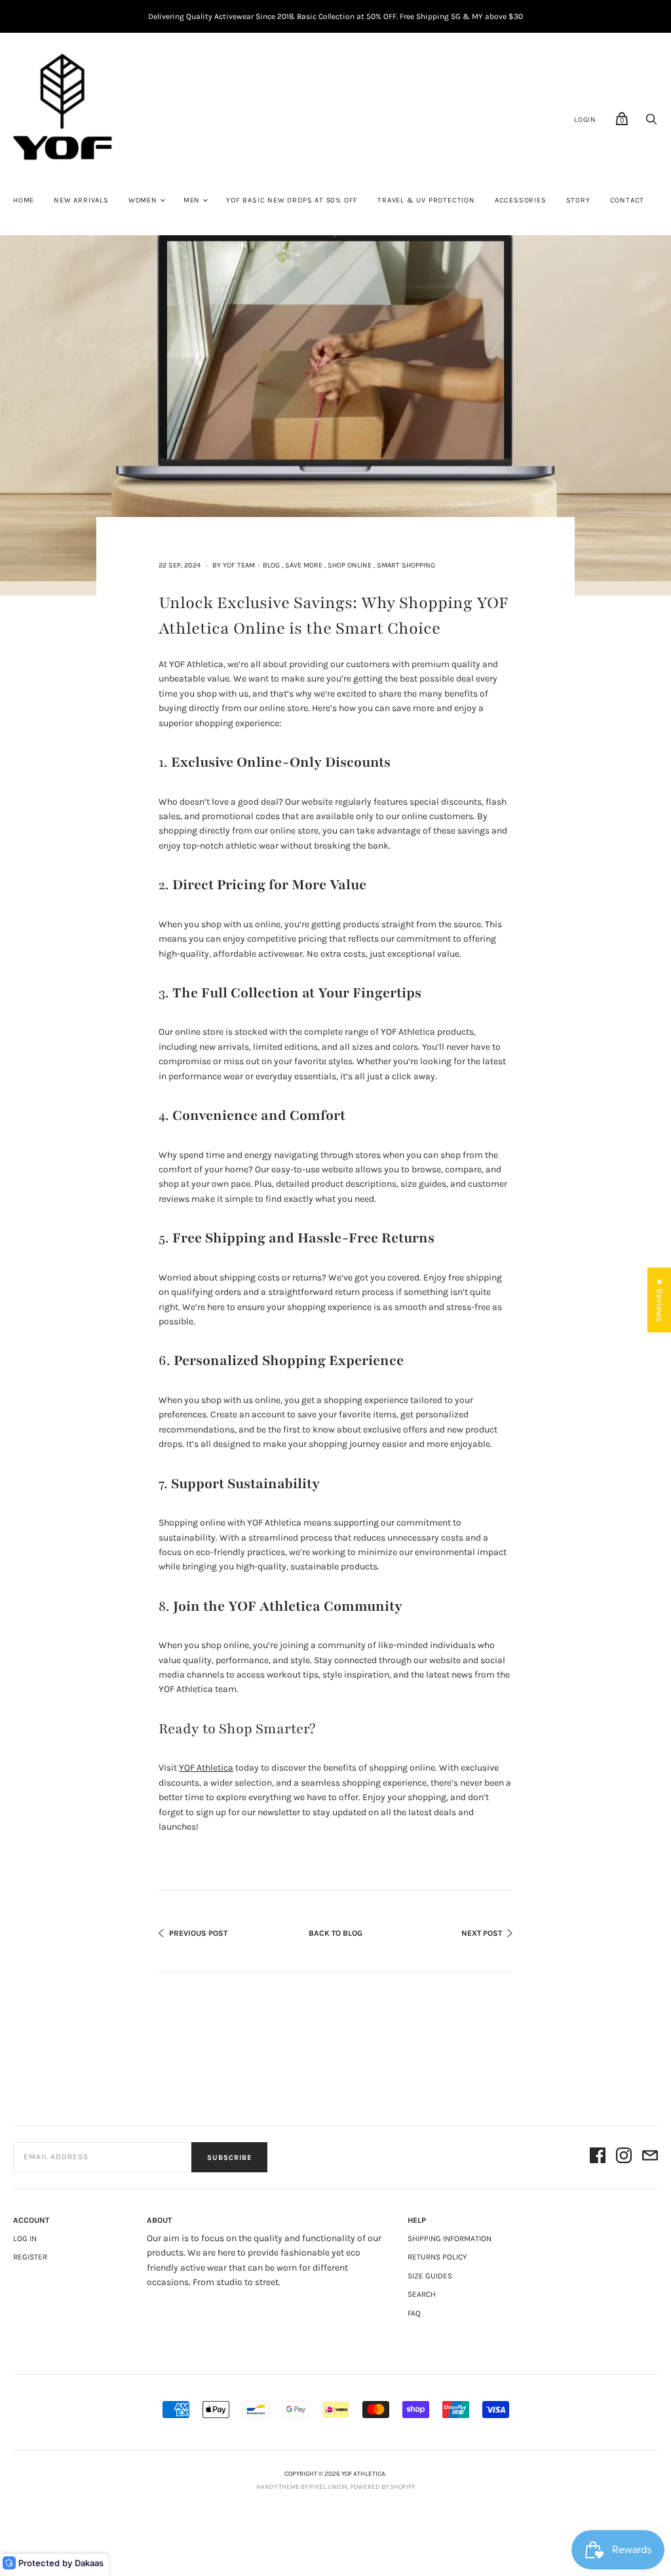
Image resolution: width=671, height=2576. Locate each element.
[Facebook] (598, 2158)
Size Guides (430, 2276)
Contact (627, 200)
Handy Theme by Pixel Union (302, 2487)
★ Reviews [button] (660, 1300)
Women (143, 200)
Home (24, 200)
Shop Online (350, 565)
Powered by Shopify (382, 2487)
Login (585, 120)
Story (578, 200)
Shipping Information (450, 2239)
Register (30, 2257)
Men (192, 200)
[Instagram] (624, 2158)
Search (422, 2294)
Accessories (521, 200)
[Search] (651, 123)
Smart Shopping (406, 565)
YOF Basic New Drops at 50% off (292, 200)
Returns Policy (437, 2257)
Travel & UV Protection (426, 200)
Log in (25, 2239)
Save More (304, 565)
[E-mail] (650, 2158)
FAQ (414, 2313)
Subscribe (229, 2158)
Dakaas (89, 2563)
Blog (271, 565)
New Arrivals (81, 200)
